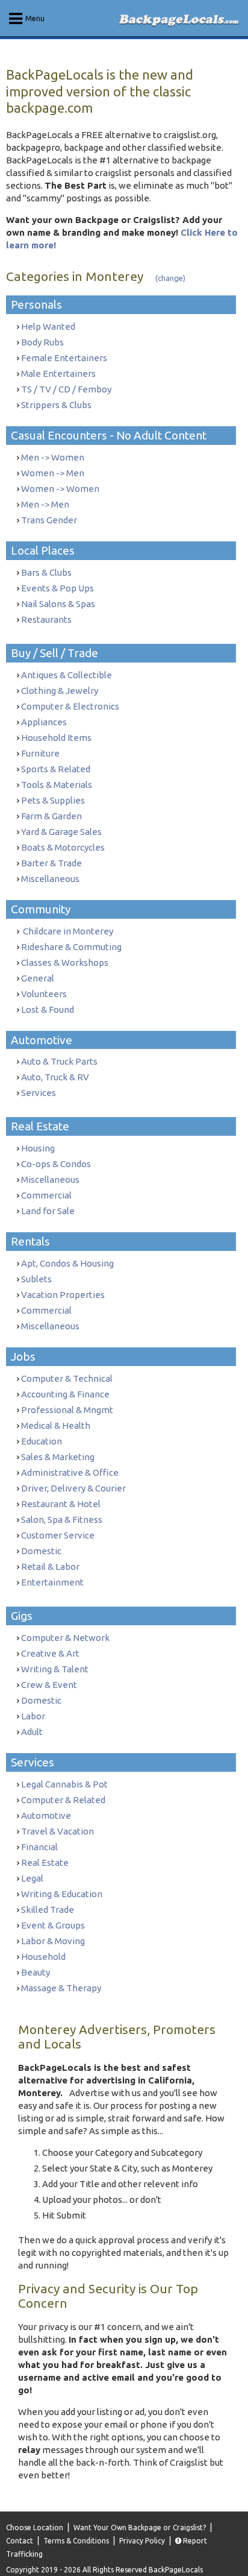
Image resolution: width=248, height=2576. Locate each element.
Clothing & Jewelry (60, 691)
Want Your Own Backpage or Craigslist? (140, 2527)
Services (39, 1093)
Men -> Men (45, 504)
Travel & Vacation (57, 1831)
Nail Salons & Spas (58, 604)
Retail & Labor (50, 1567)
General (38, 978)
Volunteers (44, 994)
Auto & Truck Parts (59, 1061)
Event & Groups (53, 1925)
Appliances (44, 722)
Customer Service (58, 1535)
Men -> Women (53, 457)
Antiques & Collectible (67, 675)
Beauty (36, 1972)
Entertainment (52, 1582)
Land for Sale (48, 1211)
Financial (39, 1847)
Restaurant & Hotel (61, 1504)
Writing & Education (62, 1894)
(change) (170, 278)
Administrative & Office (70, 1472)
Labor (33, 1716)
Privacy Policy (142, 2541)
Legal (32, 1878)
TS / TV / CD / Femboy (66, 389)
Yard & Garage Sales (61, 832)
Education (42, 1441)
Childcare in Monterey (67, 931)
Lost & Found (48, 1009)
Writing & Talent (55, 1669)
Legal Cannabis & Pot (64, 1784)
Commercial (46, 1195)
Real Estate (45, 1863)
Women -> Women (60, 489)
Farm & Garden (51, 816)
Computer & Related (63, 1800)
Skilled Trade (48, 1910)
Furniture (40, 753)
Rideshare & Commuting (71, 947)
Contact (20, 2541)
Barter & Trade (51, 863)
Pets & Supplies (53, 800)
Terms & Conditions (76, 2541)
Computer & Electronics (70, 706)
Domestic (41, 1551)
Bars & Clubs (46, 572)
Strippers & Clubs (56, 405)
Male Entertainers (58, 373)
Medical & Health (56, 1425)
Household (43, 1957)
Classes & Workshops (65, 962)
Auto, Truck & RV (55, 1077)
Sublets (36, 1279)
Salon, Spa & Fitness (62, 1519)
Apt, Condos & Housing (67, 1263)
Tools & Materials (57, 785)
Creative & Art (50, 1653)
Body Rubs (42, 342)
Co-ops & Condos (56, 1164)
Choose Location (35, 2527)
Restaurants (46, 619)
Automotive (46, 1815)
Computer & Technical (67, 1378)
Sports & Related (56, 769)
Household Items (56, 738)
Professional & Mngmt (67, 1410)
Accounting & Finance (65, 1394)
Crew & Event (49, 1685)
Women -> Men (53, 473)
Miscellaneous (50, 879)
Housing (38, 1148)
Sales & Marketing (58, 1457)
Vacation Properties (63, 1295)
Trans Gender (49, 520)
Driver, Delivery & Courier (73, 1488)
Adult (32, 1732)
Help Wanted (48, 326)
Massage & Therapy (61, 1988)
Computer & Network (65, 1638)
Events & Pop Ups (57, 588)
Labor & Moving (53, 1941)
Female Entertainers (64, 358)
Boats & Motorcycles (63, 847)
